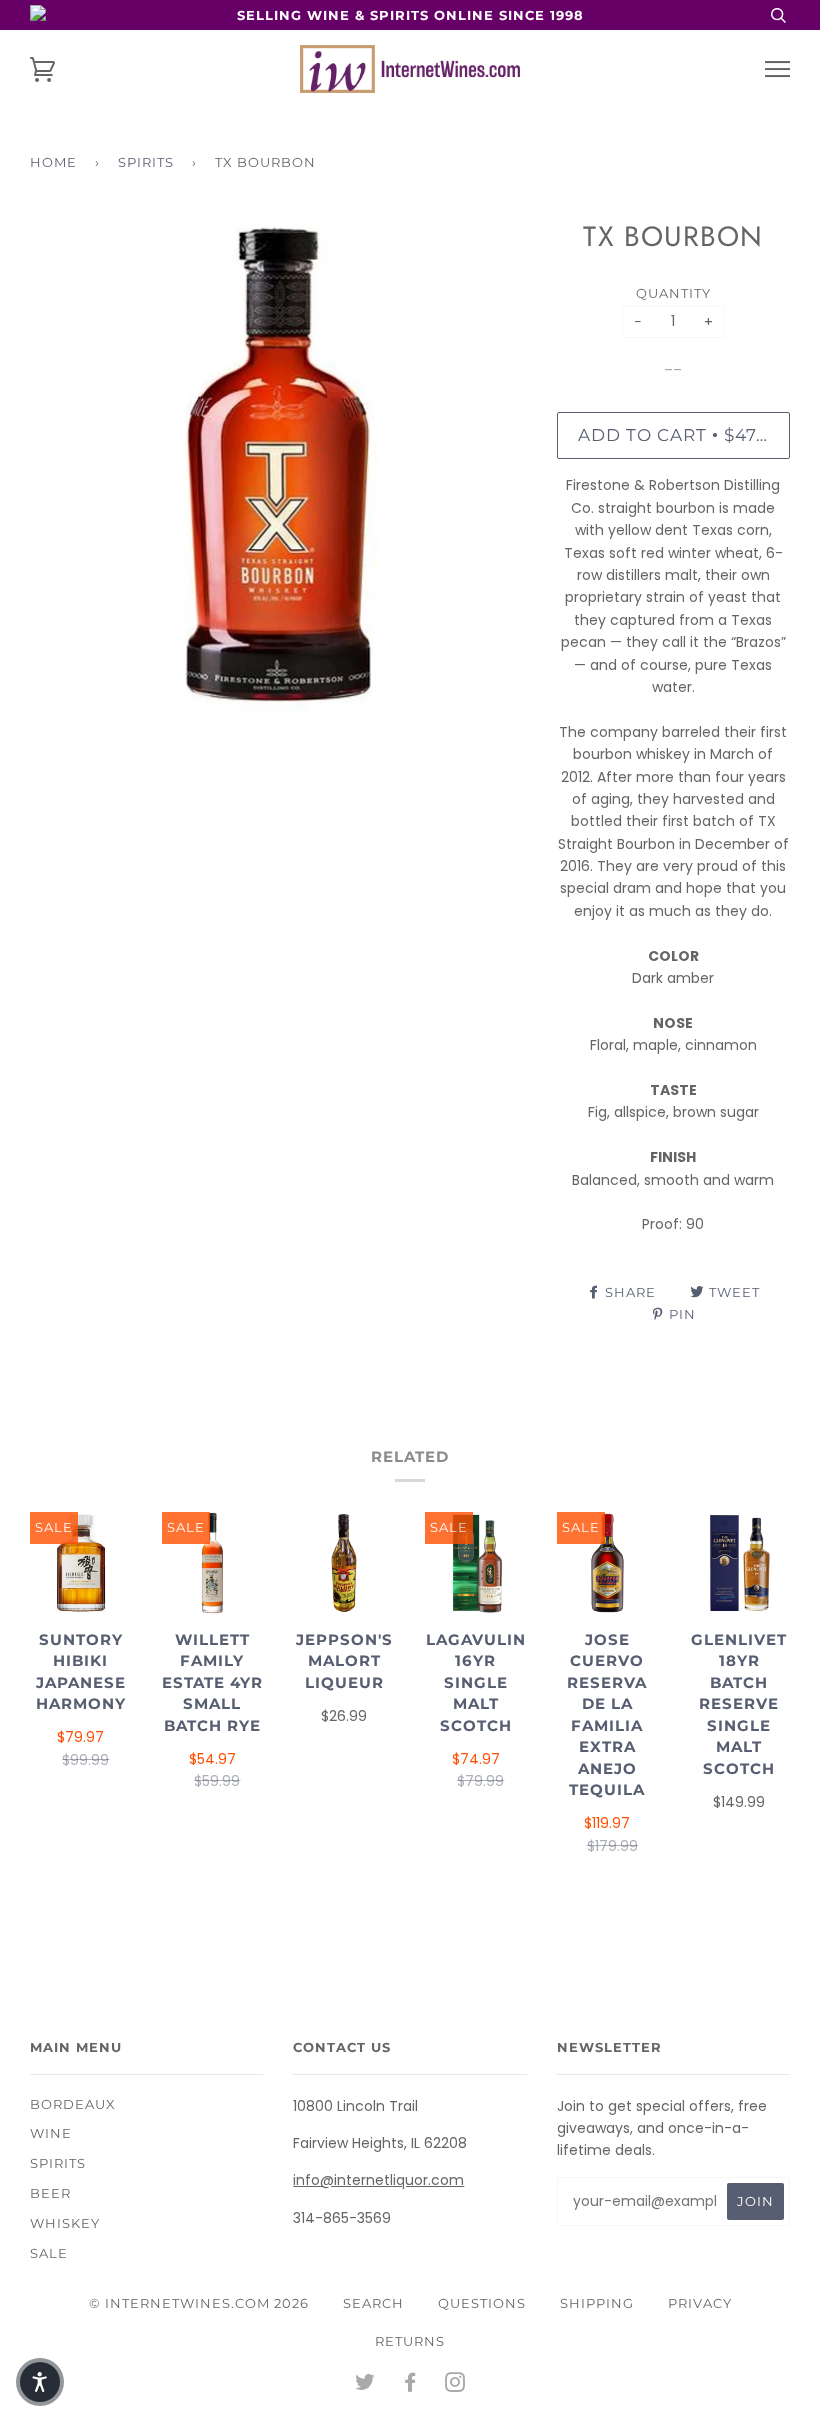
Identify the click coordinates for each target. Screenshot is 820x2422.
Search (373, 2303)
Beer (50, 2193)
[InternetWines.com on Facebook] (410, 2385)
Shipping (597, 2303)
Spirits (146, 162)
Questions (482, 2303)
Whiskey (65, 2223)
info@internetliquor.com (378, 2180)
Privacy (700, 2303)
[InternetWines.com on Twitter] (365, 2385)
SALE (49, 2253)
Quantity (673, 293)
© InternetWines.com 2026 (199, 2303)
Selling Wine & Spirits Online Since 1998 (410, 15)
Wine (51, 2133)
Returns (410, 2341)
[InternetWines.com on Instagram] (455, 2385)
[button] (40, 2382)
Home (53, 162)
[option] (278, 465)
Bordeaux (73, 2104)
